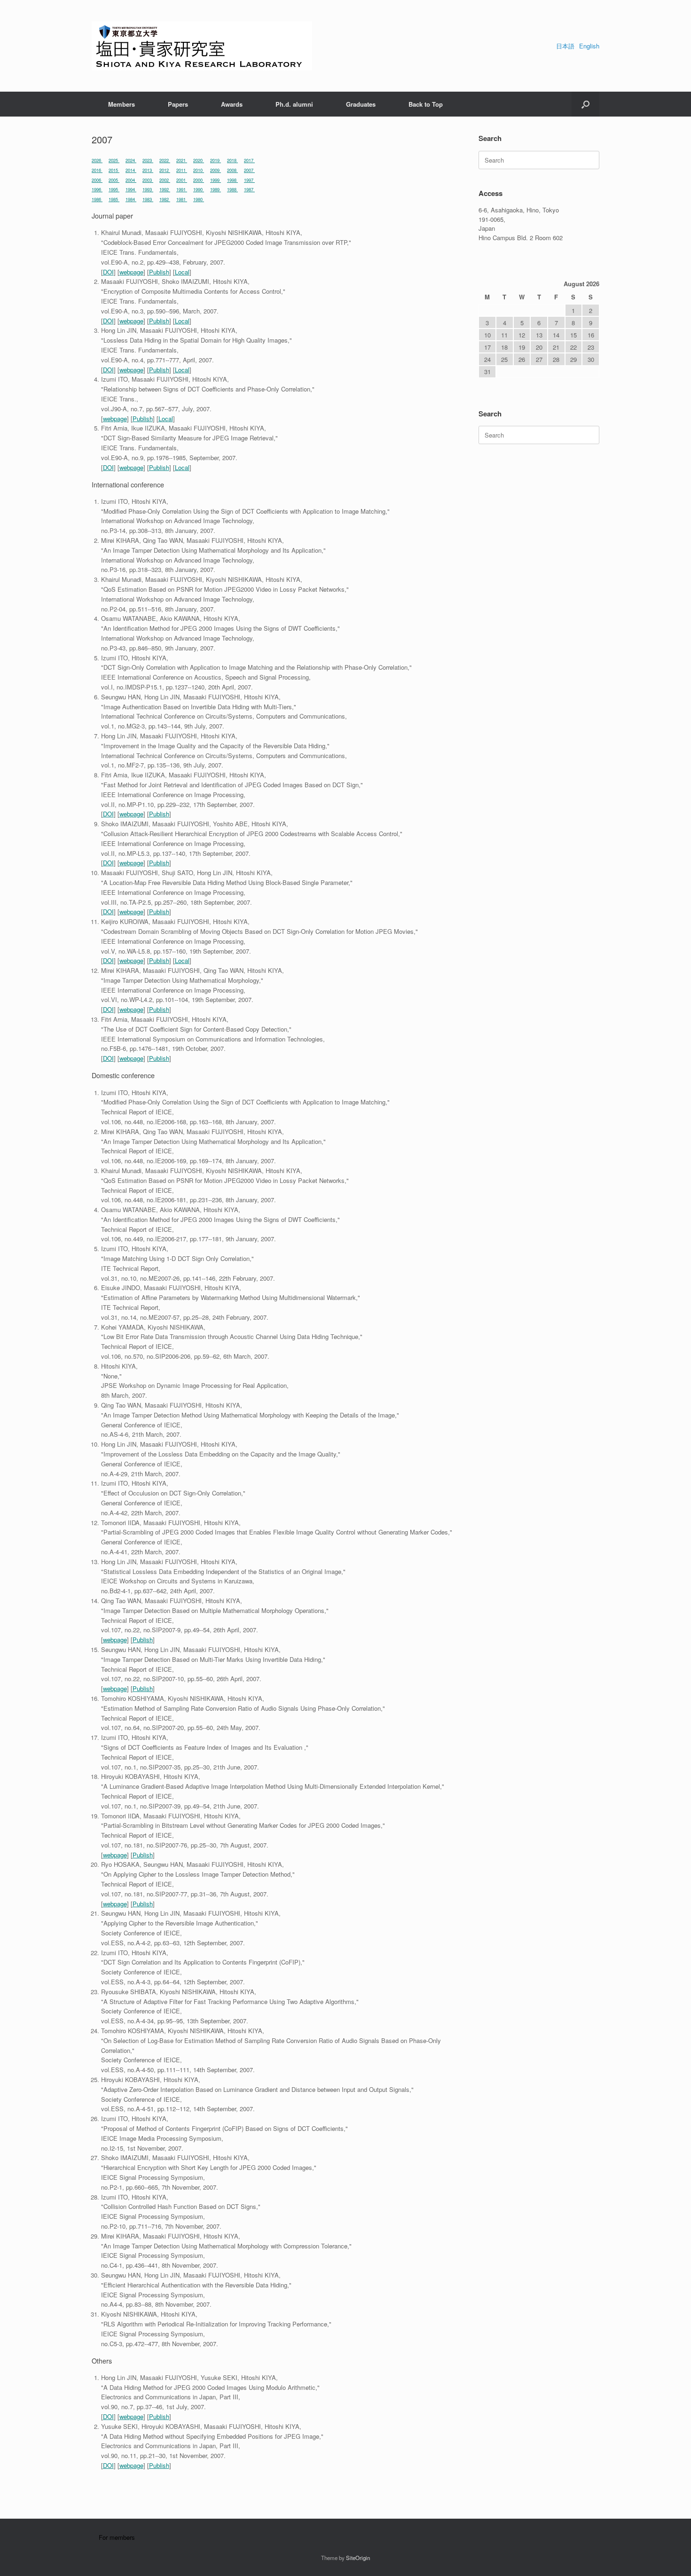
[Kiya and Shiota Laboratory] (202, 46)
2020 (199, 160)
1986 (97, 199)
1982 (165, 199)
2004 (131, 180)
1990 (199, 189)
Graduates (361, 104)
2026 (97, 160)
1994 (131, 189)
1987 (249, 189)
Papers (178, 104)
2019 (216, 160)
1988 (232, 189)
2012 (165, 170)
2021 (182, 160)
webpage (131, 272)
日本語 (565, 46)
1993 (148, 189)
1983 (148, 199)
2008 (232, 170)
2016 (97, 170)
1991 (182, 189)
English (589, 46)
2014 (131, 170)
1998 (232, 180)
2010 (199, 170)
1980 (199, 199)
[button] (585, 104)
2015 (114, 170)
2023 (148, 160)
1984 (131, 199)
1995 (114, 189)
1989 (216, 189)
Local (182, 272)
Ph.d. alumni (294, 104)
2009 (216, 170)
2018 (232, 160)
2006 (97, 180)
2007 (249, 170)
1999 (216, 180)
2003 (148, 180)
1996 (97, 189)
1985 (114, 199)
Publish (159, 272)
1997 (249, 180)
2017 (249, 160)
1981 (182, 199)
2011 (182, 170)
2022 (165, 160)
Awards (232, 104)
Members (122, 104)
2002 (165, 180)
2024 (131, 160)
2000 (199, 180)
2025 (114, 160)
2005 (114, 180)
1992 (165, 189)
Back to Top (426, 104)
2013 (148, 170)
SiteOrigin (358, 2558)
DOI (108, 272)
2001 (182, 180)
